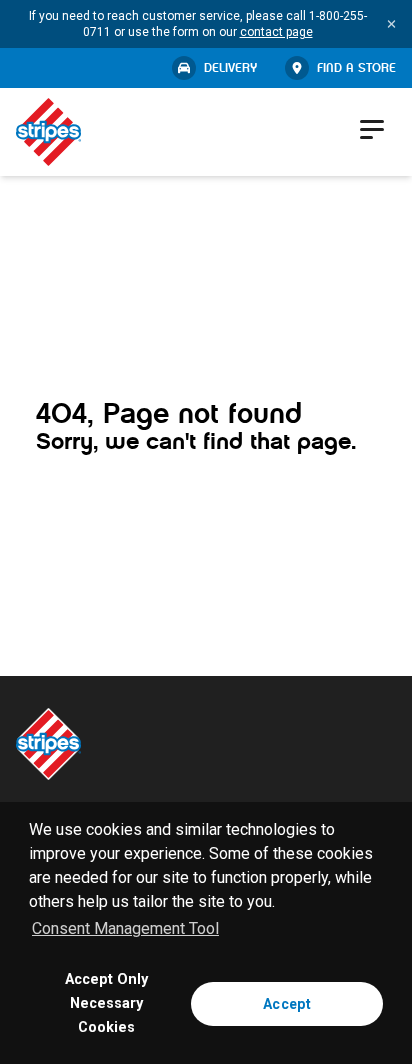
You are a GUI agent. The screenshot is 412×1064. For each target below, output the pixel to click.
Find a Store (356, 68)
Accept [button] (287, 1004)
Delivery (230, 68)
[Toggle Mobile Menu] (374, 129)
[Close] (391, 24)
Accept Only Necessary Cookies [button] (106, 1003)
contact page (276, 32)
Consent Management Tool (125, 928)
